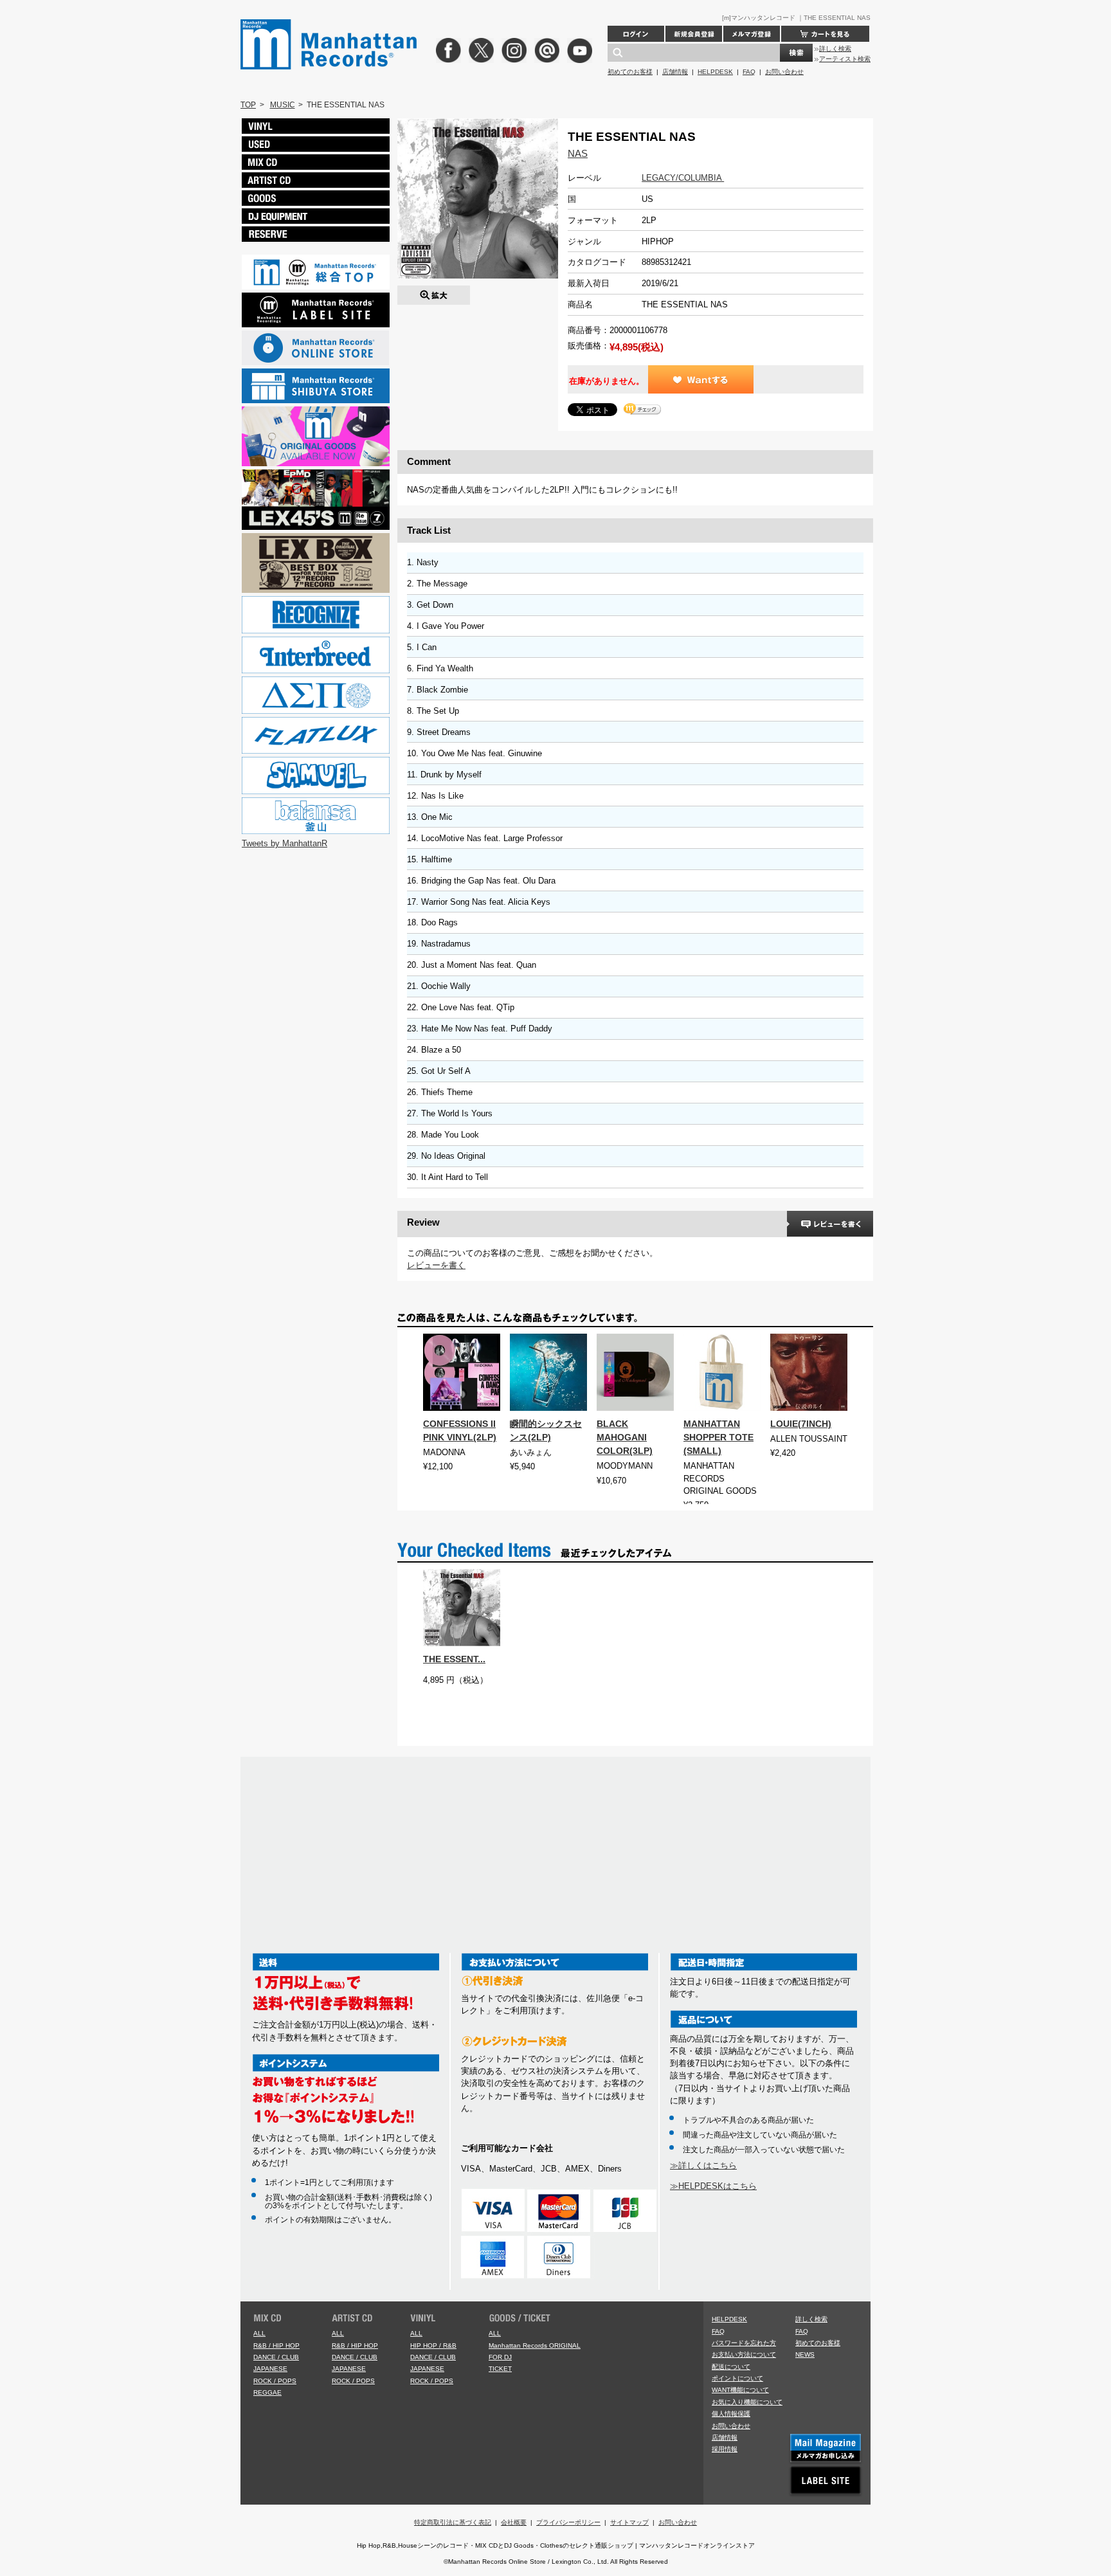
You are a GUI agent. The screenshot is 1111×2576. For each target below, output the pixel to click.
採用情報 (725, 2449)
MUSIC (283, 105)
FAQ (749, 72)
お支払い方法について (744, 2354)
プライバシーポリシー (568, 2522)
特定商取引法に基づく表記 (453, 2522)
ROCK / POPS (275, 2381)
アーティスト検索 (845, 59)
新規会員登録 (694, 34)
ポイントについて (737, 2378)
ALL (259, 2333)
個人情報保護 (731, 2414)
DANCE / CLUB (276, 2357)
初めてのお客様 (630, 72)
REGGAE (267, 2392)
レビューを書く (436, 1265)
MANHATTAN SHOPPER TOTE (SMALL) (718, 1437)
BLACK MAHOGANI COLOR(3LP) (625, 1437)
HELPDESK (715, 72)
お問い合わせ (784, 72)
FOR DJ (500, 2357)
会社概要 (514, 2522)
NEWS (805, 2354)
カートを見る (825, 34)
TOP (248, 105)
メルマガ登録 (752, 34)
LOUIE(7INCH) (801, 1424)
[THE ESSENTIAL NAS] (434, 292)
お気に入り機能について (747, 2402)
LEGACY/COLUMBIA (683, 178)
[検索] (796, 53)
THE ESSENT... (454, 1659)
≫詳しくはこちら (703, 2165)
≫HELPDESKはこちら (713, 2186)
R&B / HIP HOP (276, 2345)
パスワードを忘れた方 (744, 2343)
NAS (578, 153)
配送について (731, 2367)
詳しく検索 (835, 49)
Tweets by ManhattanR (285, 843)
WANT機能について (740, 2390)
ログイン (636, 34)
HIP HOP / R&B (433, 2345)
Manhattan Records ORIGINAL (535, 2345)
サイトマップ (629, 2522)
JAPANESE (270, 2369)
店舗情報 (675, 72)
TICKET (500, 2369)
